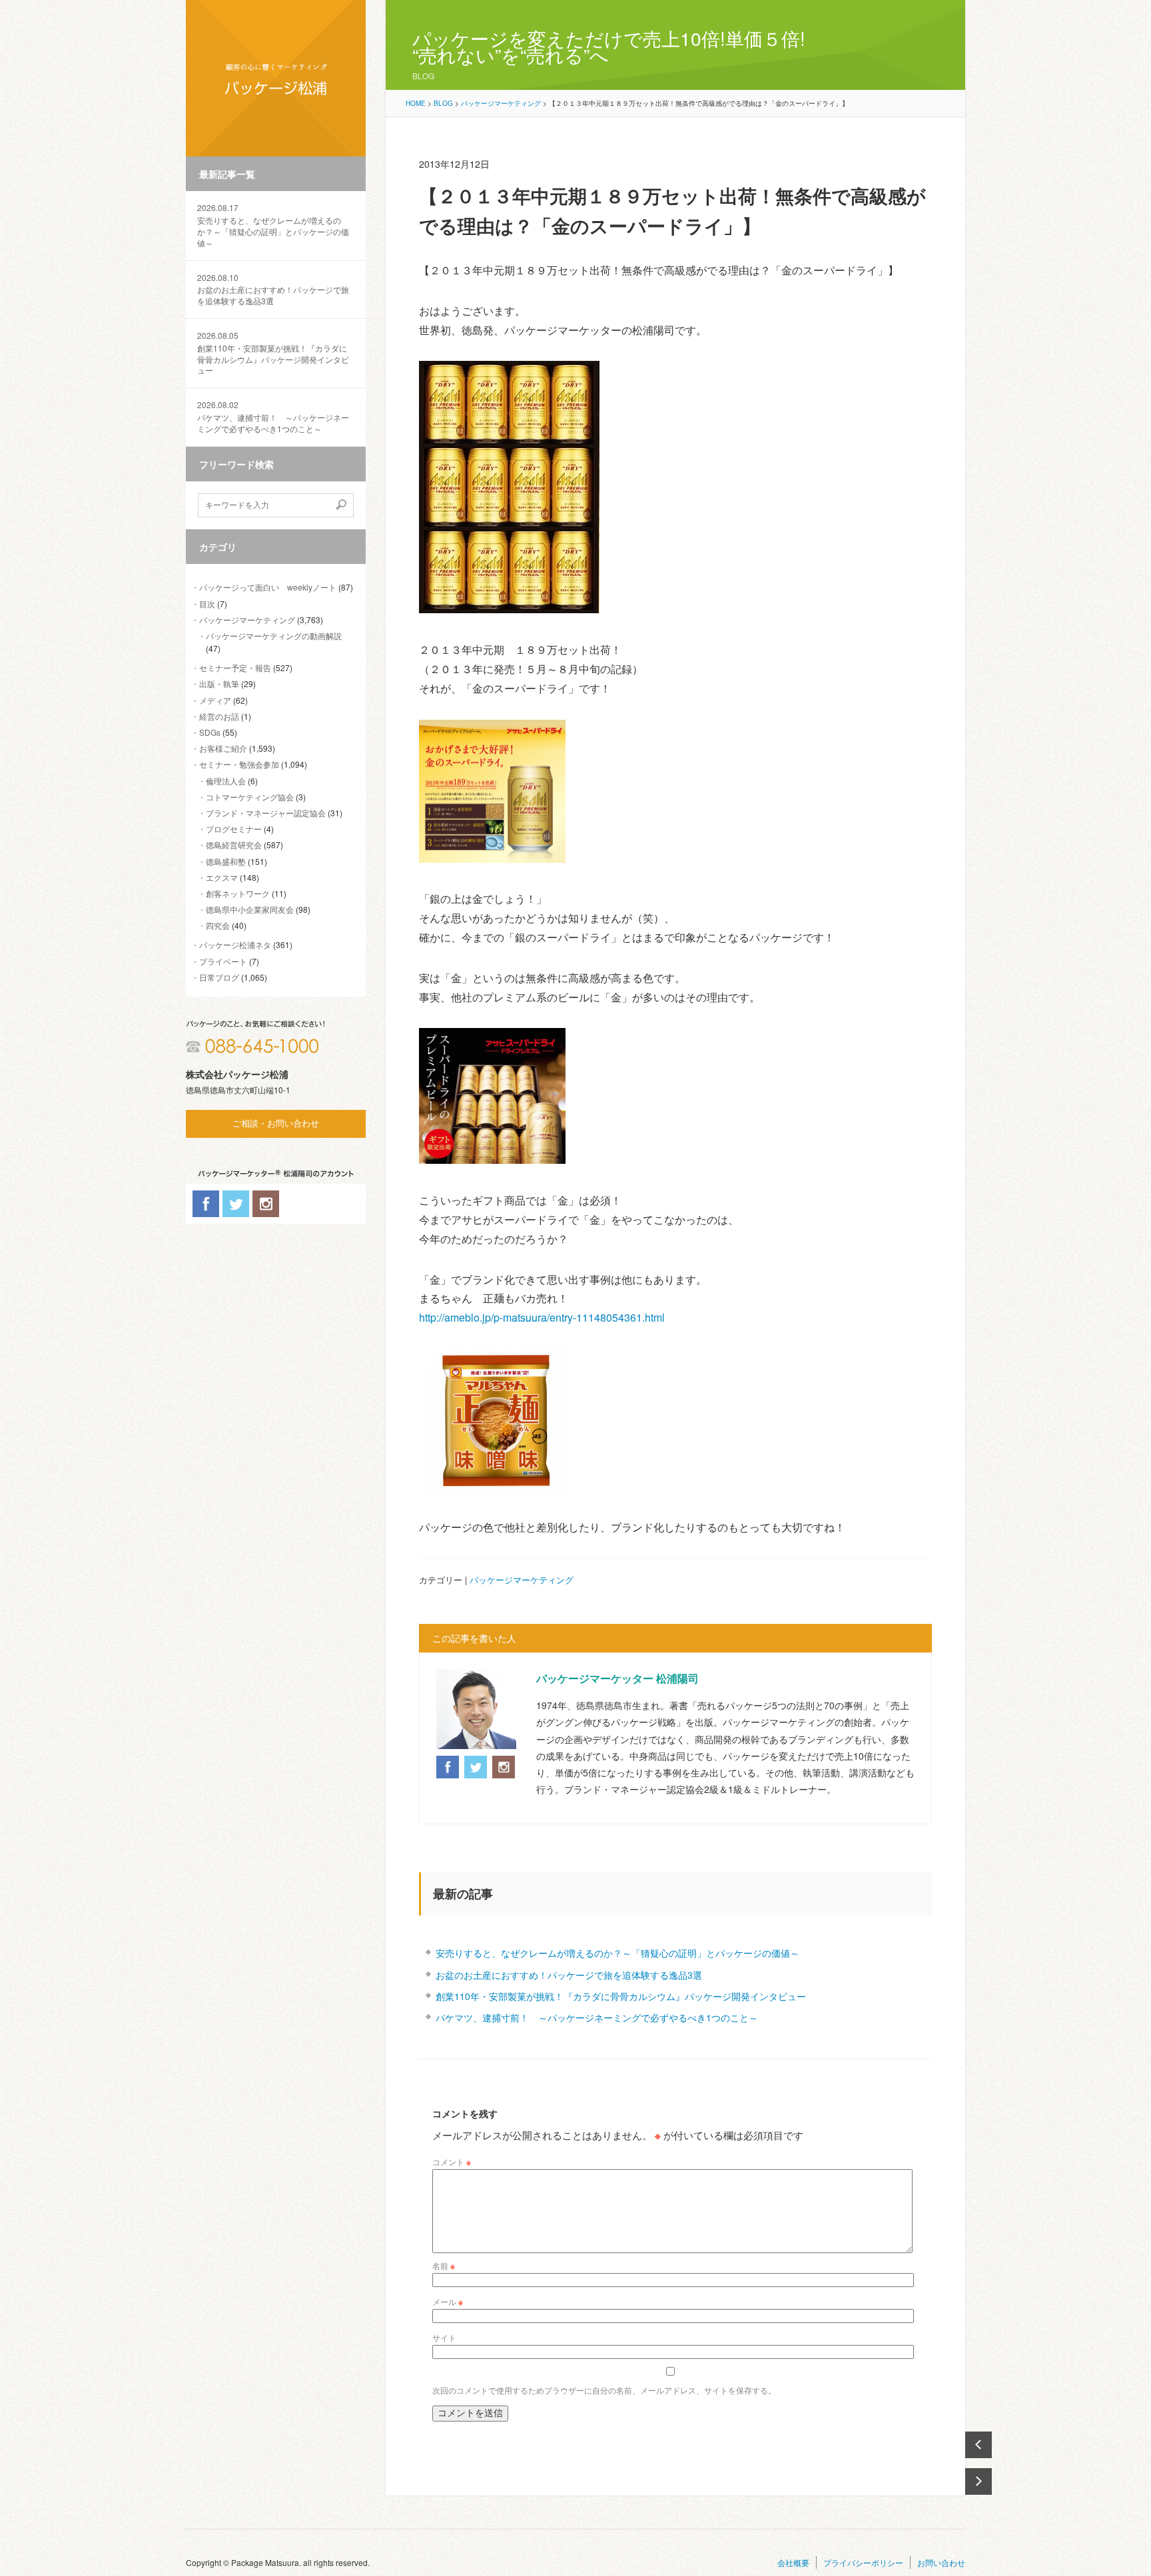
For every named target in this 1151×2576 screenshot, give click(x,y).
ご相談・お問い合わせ (276, 1124)
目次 (207, 604)
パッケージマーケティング (247, 620)
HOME (416, 103)
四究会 (218, 925)
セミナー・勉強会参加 (239, 764)
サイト (444, 2337)
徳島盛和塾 (226, 861)
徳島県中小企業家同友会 (250, 909)
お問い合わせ (941, 2562)
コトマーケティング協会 (250, 797)
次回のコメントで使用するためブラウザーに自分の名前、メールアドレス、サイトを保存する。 (604, 2390)
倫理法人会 (226, 781)
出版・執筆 (219, 683)
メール (448, 2301)
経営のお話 (219, 716)
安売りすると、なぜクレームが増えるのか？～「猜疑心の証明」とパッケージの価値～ (273, 225)
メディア (215, 700)
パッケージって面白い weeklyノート (268, 587)
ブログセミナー (234, 829)
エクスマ (222, 877)
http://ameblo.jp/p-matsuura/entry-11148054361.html (542, 1317)
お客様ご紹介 (223, 748)
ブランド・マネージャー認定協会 (266, 813)
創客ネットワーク (238, 893)
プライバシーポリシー (863, 2562)
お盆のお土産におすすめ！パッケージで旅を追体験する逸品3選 (273, 290)
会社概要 (793, 2562)
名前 (444, 2265)
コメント (452, 2162)
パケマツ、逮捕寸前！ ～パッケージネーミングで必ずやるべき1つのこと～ (273, 417)
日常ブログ (219, 977)
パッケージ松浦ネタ (235, 944)
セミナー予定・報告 (235, 667)
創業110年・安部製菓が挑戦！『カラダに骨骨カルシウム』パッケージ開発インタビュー (273, 353)
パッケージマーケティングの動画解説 (274, 636)
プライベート (223, 961)
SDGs (210, 732)
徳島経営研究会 (234, 845)
